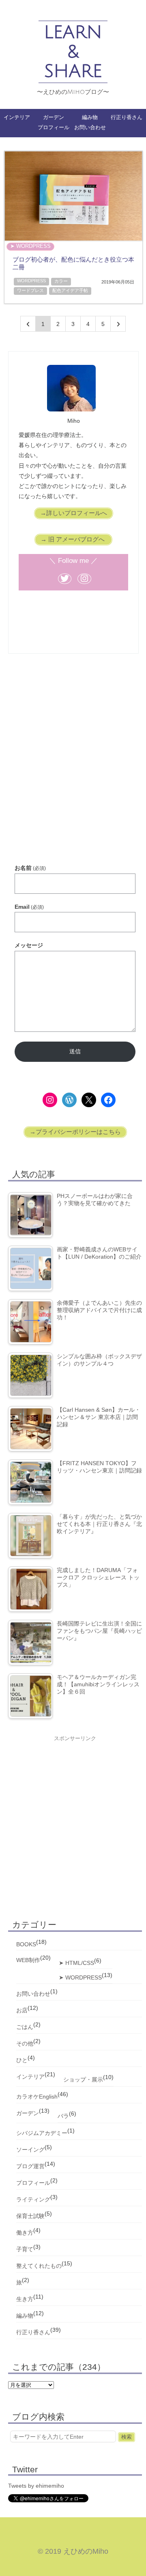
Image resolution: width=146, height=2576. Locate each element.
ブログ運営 (30, 2166)
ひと (22, 2060)
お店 (22, 2010)
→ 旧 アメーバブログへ (73, 539)
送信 (75, 1051)
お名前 (30, 868)
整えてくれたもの (39, 2266)
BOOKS (26, 1944)
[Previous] (28, 324)
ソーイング (30, 2150)
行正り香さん (127, 117)
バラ (63, 2116)
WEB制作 (28, 1960)
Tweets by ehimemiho (36, 2486)
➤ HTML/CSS (76, 1963)
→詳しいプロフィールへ (74, 513)
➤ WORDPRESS (30, 246)
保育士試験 (30, 2216)
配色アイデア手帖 (70, 290)
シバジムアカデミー (42, 2133)
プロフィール (54, 127)
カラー (61, 281)
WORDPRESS (31, 281)
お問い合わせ (90, 127)
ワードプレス (30, 290)
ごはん (25, 2027)
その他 (25, 2043)
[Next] (118, 324)
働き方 (25, 2233)
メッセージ (29, 945)
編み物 (90, 117)
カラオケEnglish (37, 2097)
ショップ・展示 (83, 2080)
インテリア (30, 2077)
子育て (25, 2249)
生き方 (25, 2299)
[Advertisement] (73, 769)
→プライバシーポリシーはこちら (75, 1132)
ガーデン (54, 117)
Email (29, 907)
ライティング (33, 2199)
